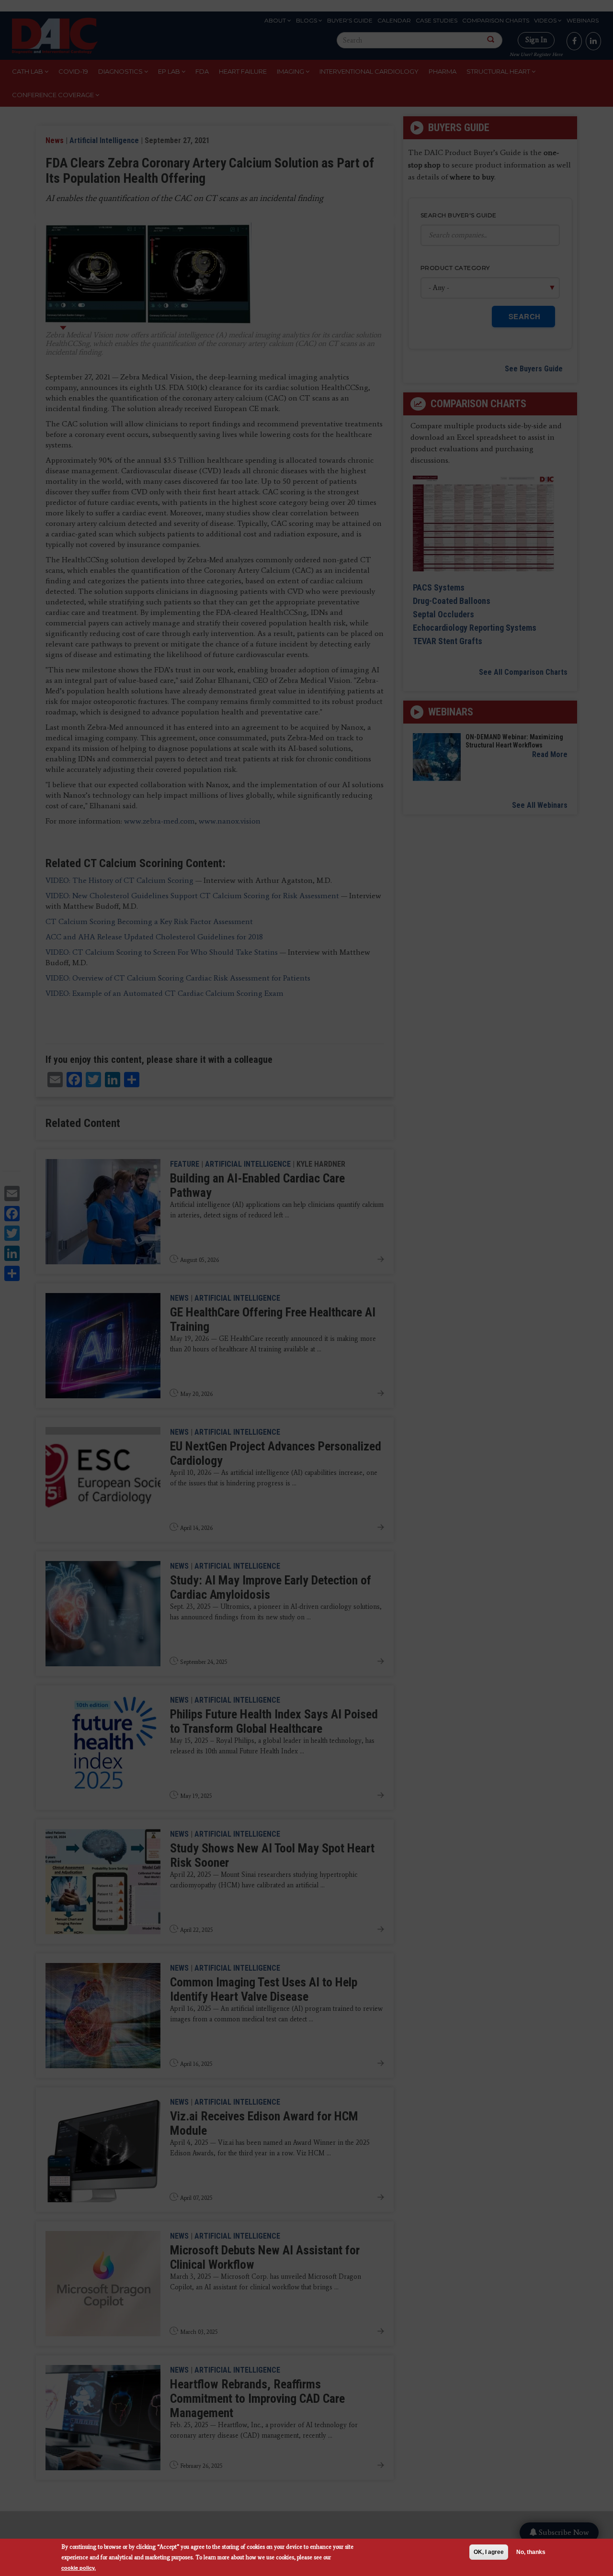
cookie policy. (79, 2568)
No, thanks (531, 2552)
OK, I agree (489, 2552)
